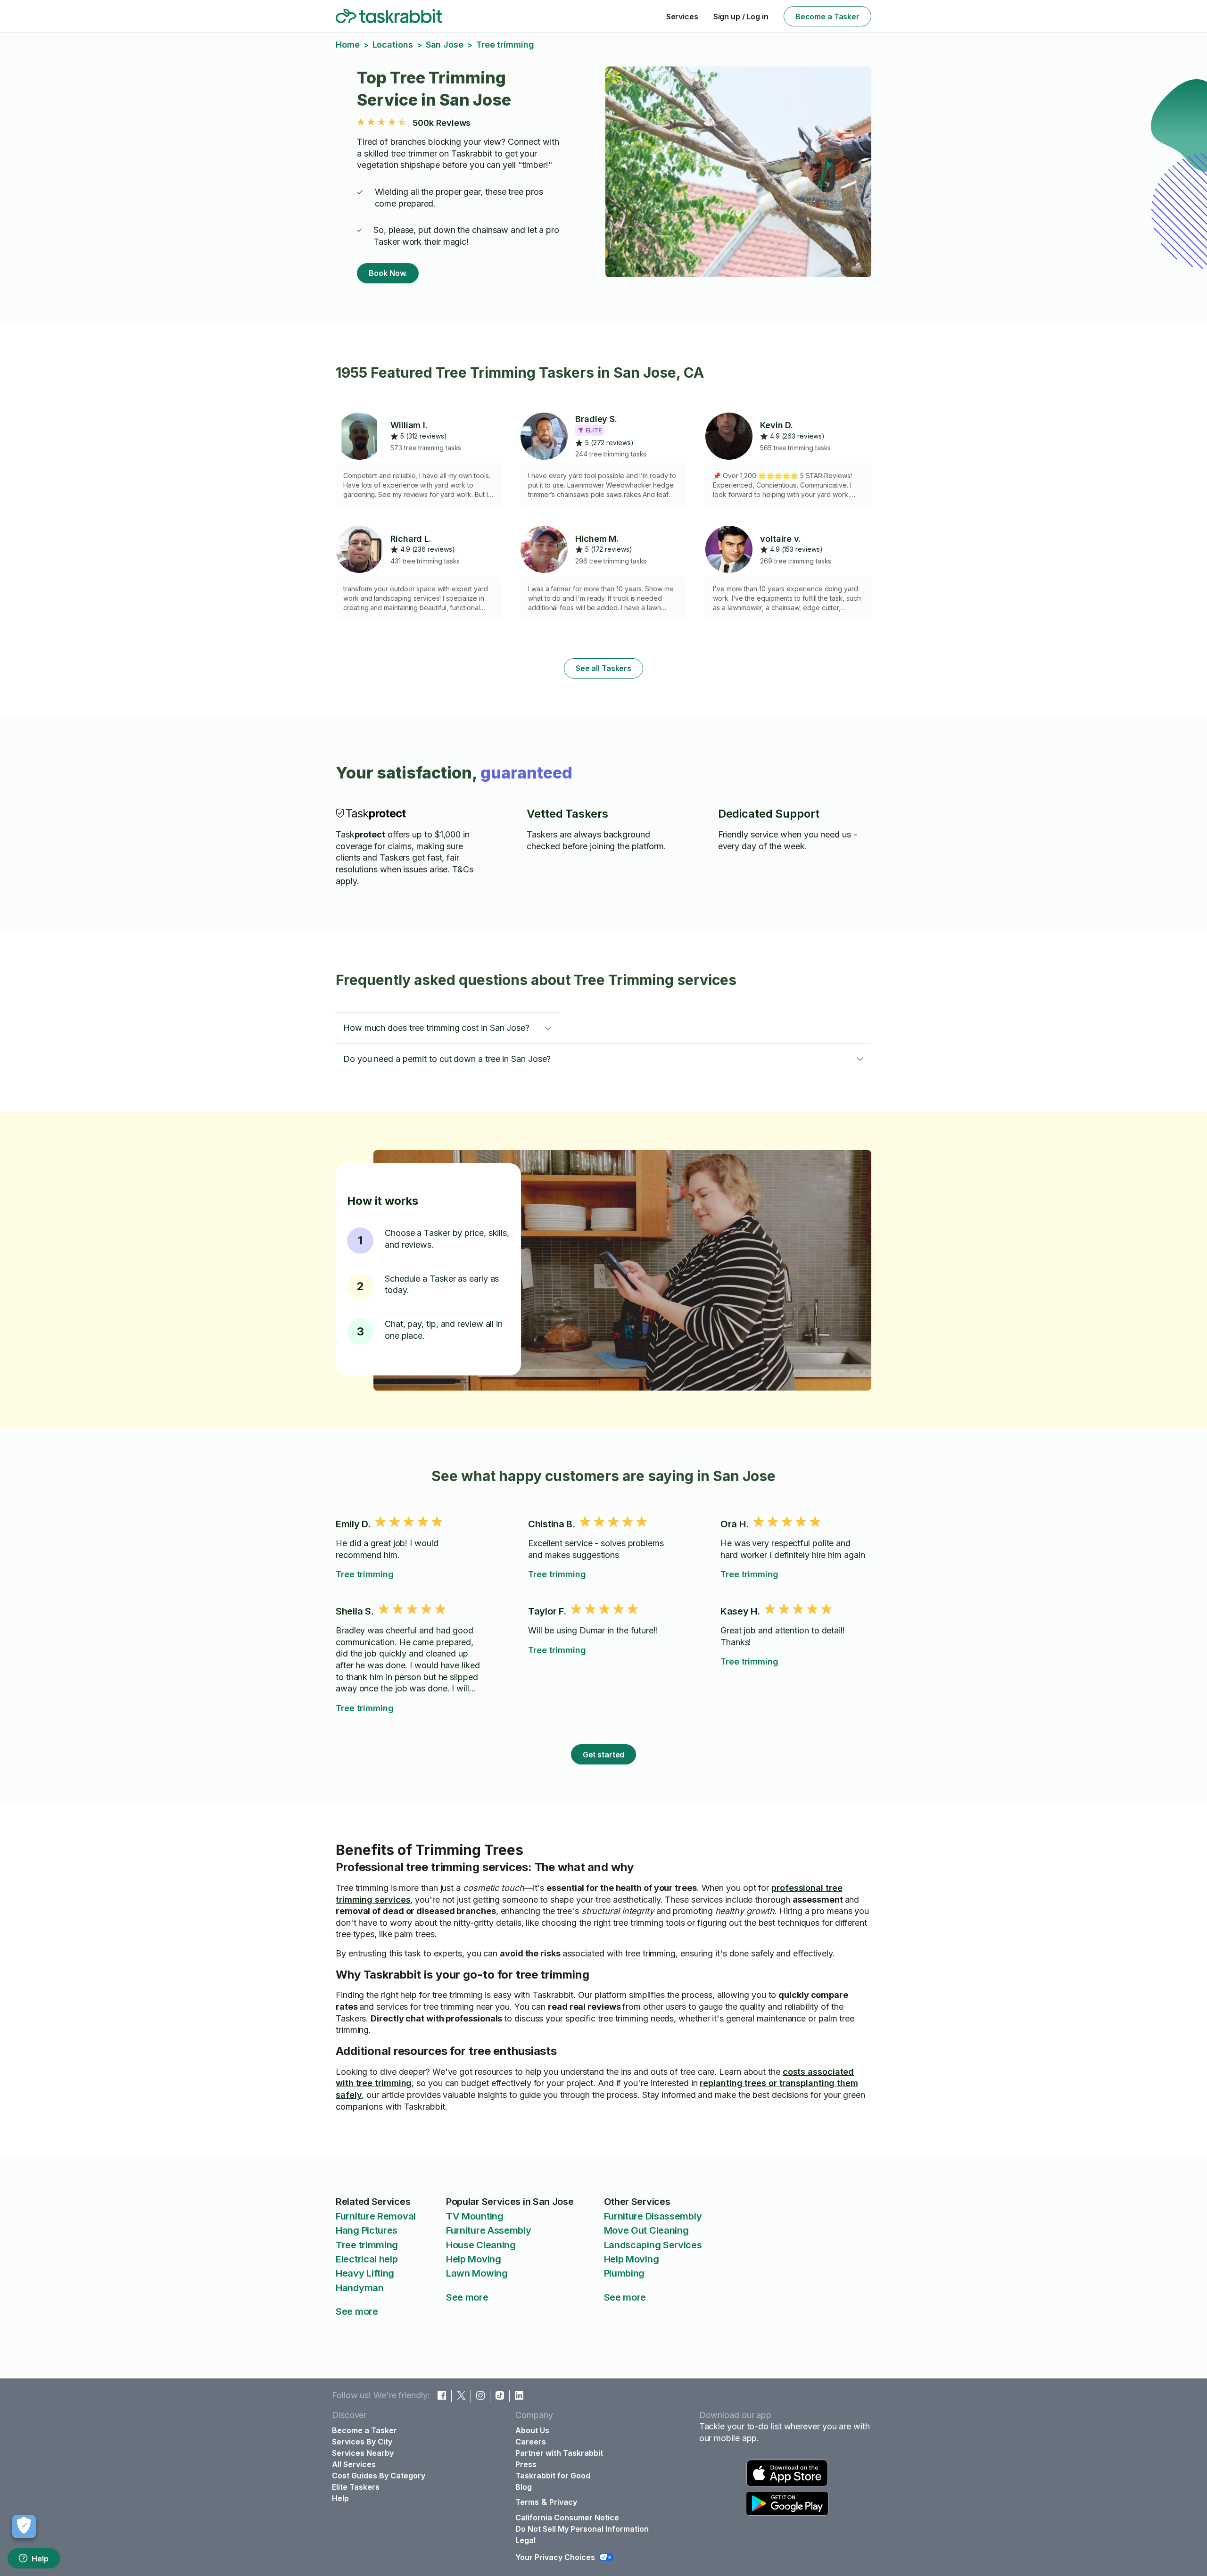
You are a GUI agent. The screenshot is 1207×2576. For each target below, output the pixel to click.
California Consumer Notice (567, 2518)
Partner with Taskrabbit (559, 2453)
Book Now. (388, 273)
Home (348, 45)
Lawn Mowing (477, 2273)
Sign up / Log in (741, 17)
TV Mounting (475, 2216)
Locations (393, 45)
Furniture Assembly (489, 2230)
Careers (531, 2442)
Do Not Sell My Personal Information (582, 2529)
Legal (525, 2540)
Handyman (360, 2288)
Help (40, 2559)
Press (526, 2464)
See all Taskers (603, 668)
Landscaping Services (653, 2245)
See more (357, 2311)
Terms (527, 2502)
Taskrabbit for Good (553, 2476)
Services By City (362, 2442)
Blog (524, 2487)
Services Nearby (363, 2453)
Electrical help (367, 2259)
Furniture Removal (376, 2216)
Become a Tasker (827, 17)
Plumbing (624, 2273)
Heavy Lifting (365, 2273)
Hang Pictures (367, 2230)
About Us (532, 2430)
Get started (604, 1755)
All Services (354, 2464)
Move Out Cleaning (646, 2230)
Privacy (563, 2502)
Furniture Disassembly (653, 2216)
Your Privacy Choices (555, 2557)
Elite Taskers (356, 2487)
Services (682, 17)
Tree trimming (365, 1574)
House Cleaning (481, 2245)
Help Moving (474, 2259)
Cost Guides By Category (379, 2476)
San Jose (445, 45)
